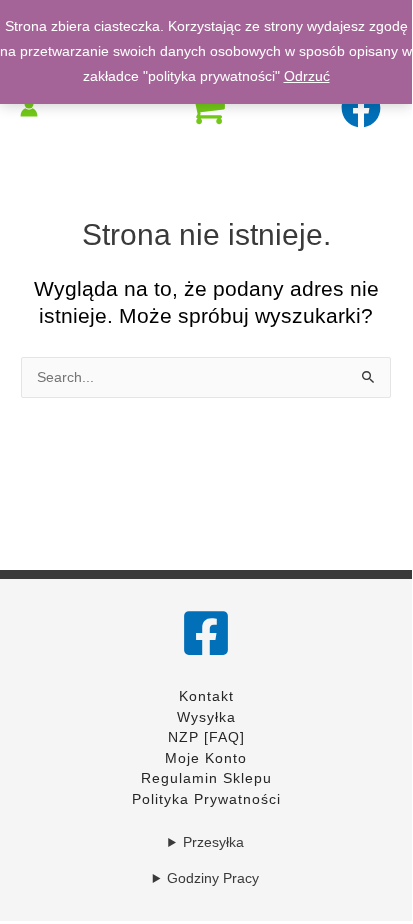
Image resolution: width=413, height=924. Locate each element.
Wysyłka (206, 717)
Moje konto (206, 758)
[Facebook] (206, 633)
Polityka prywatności (206, 799)
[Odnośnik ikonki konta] (29, 108)
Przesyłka (213, 842)
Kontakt (206, 696)
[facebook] (363, 108)
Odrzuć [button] (307, 76)
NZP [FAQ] (206, 737)
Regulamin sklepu (206, 778)
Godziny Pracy (213, 878)
